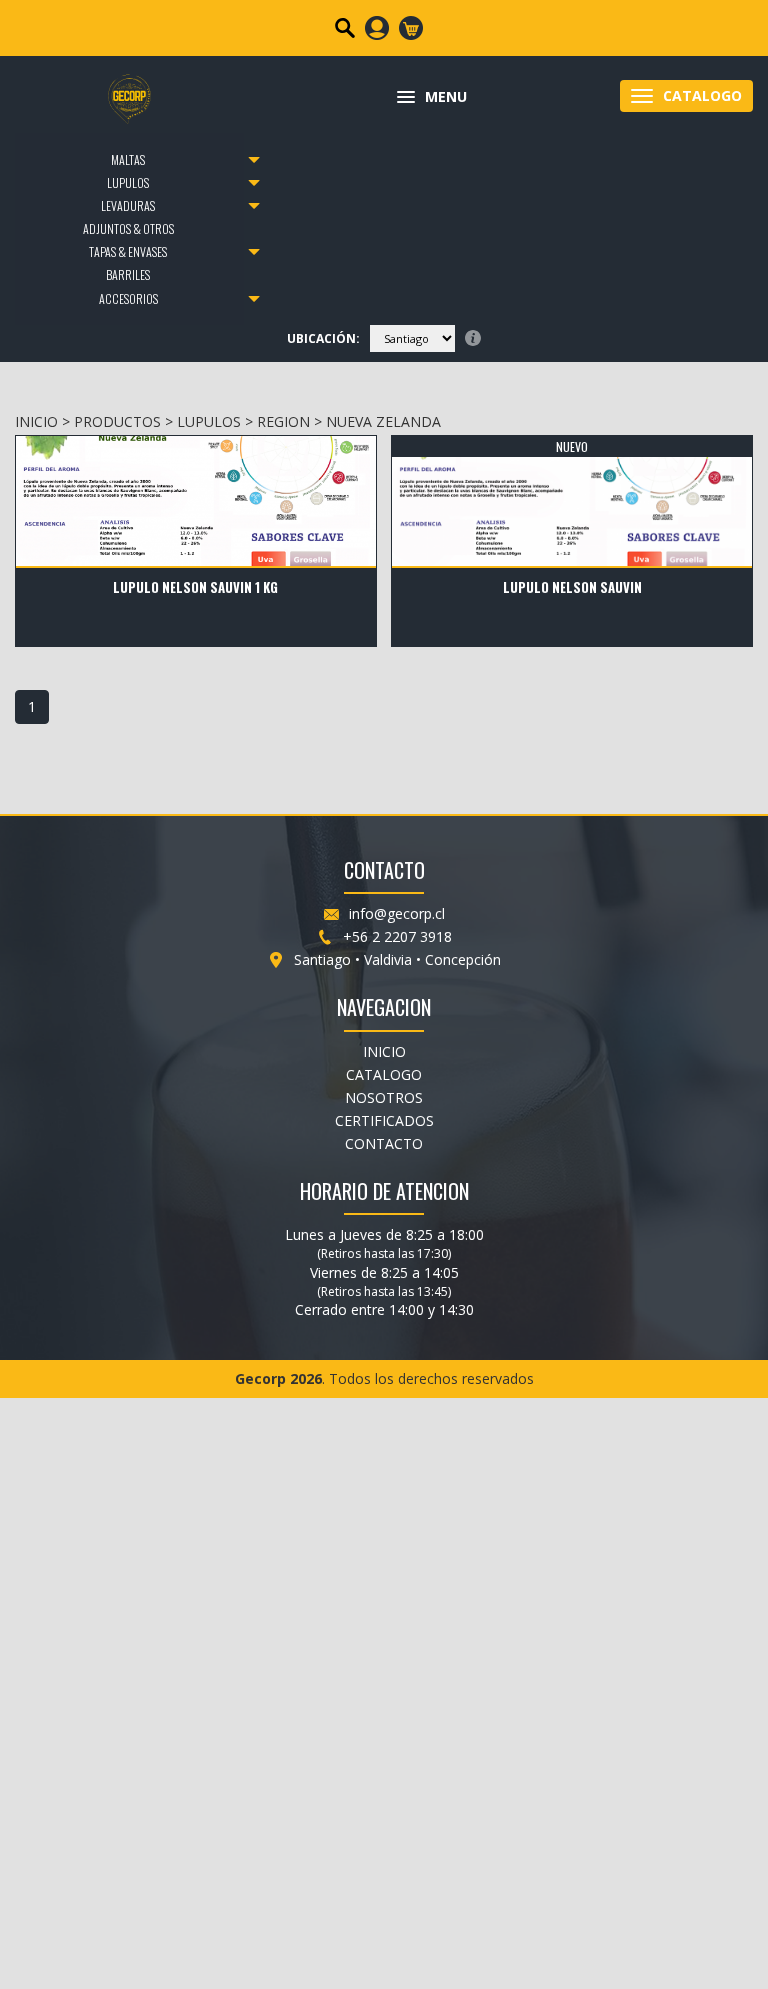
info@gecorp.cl (397, 913)
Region (283, 421)
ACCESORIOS (128, 298)
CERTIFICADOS (384, 1120)
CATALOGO (384, 1074)
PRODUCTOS (117, 421)
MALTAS (128, 159)
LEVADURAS (128, 205)
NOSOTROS (384, 1097)
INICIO (36, 421)
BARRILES (128, 274)
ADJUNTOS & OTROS (128, 228)
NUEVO (572, 446)
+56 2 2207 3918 (397, 936)
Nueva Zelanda (383, 421)
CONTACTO (384, 1143)
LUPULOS (128, 182)
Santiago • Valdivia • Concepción (397, 959)
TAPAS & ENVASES (128, 251)
